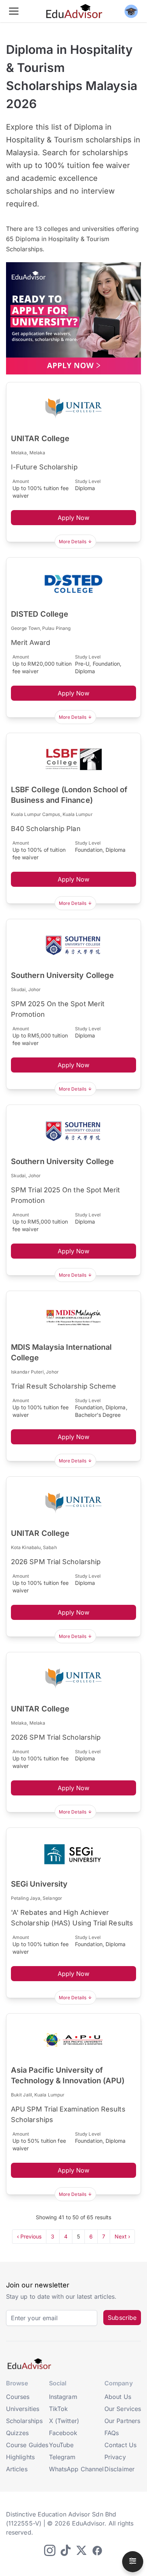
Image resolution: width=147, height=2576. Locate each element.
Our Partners (122, 2421)
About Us (118, 2397)
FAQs (112, 2433)
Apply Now (74, 518)
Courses (18, 2397)
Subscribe (122, 2318)
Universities (23, 2409)
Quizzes (18, 2433)
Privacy (115, 2457)
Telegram (62, 2457)
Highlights (20, 2457)
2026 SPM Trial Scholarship (56, 1562)
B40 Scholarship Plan (46, 829)
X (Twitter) (64, 2421)
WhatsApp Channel (76, 2469)
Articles (17, 2469)
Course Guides (27, 2445)
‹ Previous (29, 2236)
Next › (122, 2236)
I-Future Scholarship (44, 467)
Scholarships (24, 2421)
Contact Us (120, 2445)
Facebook (63, 2433)
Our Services (123, 2409)
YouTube (61, 2445)
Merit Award (31, 642)
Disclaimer (119, 2469)
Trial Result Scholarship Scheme (64, 1386)
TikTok (58, 2409)
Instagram (63, 2397)
